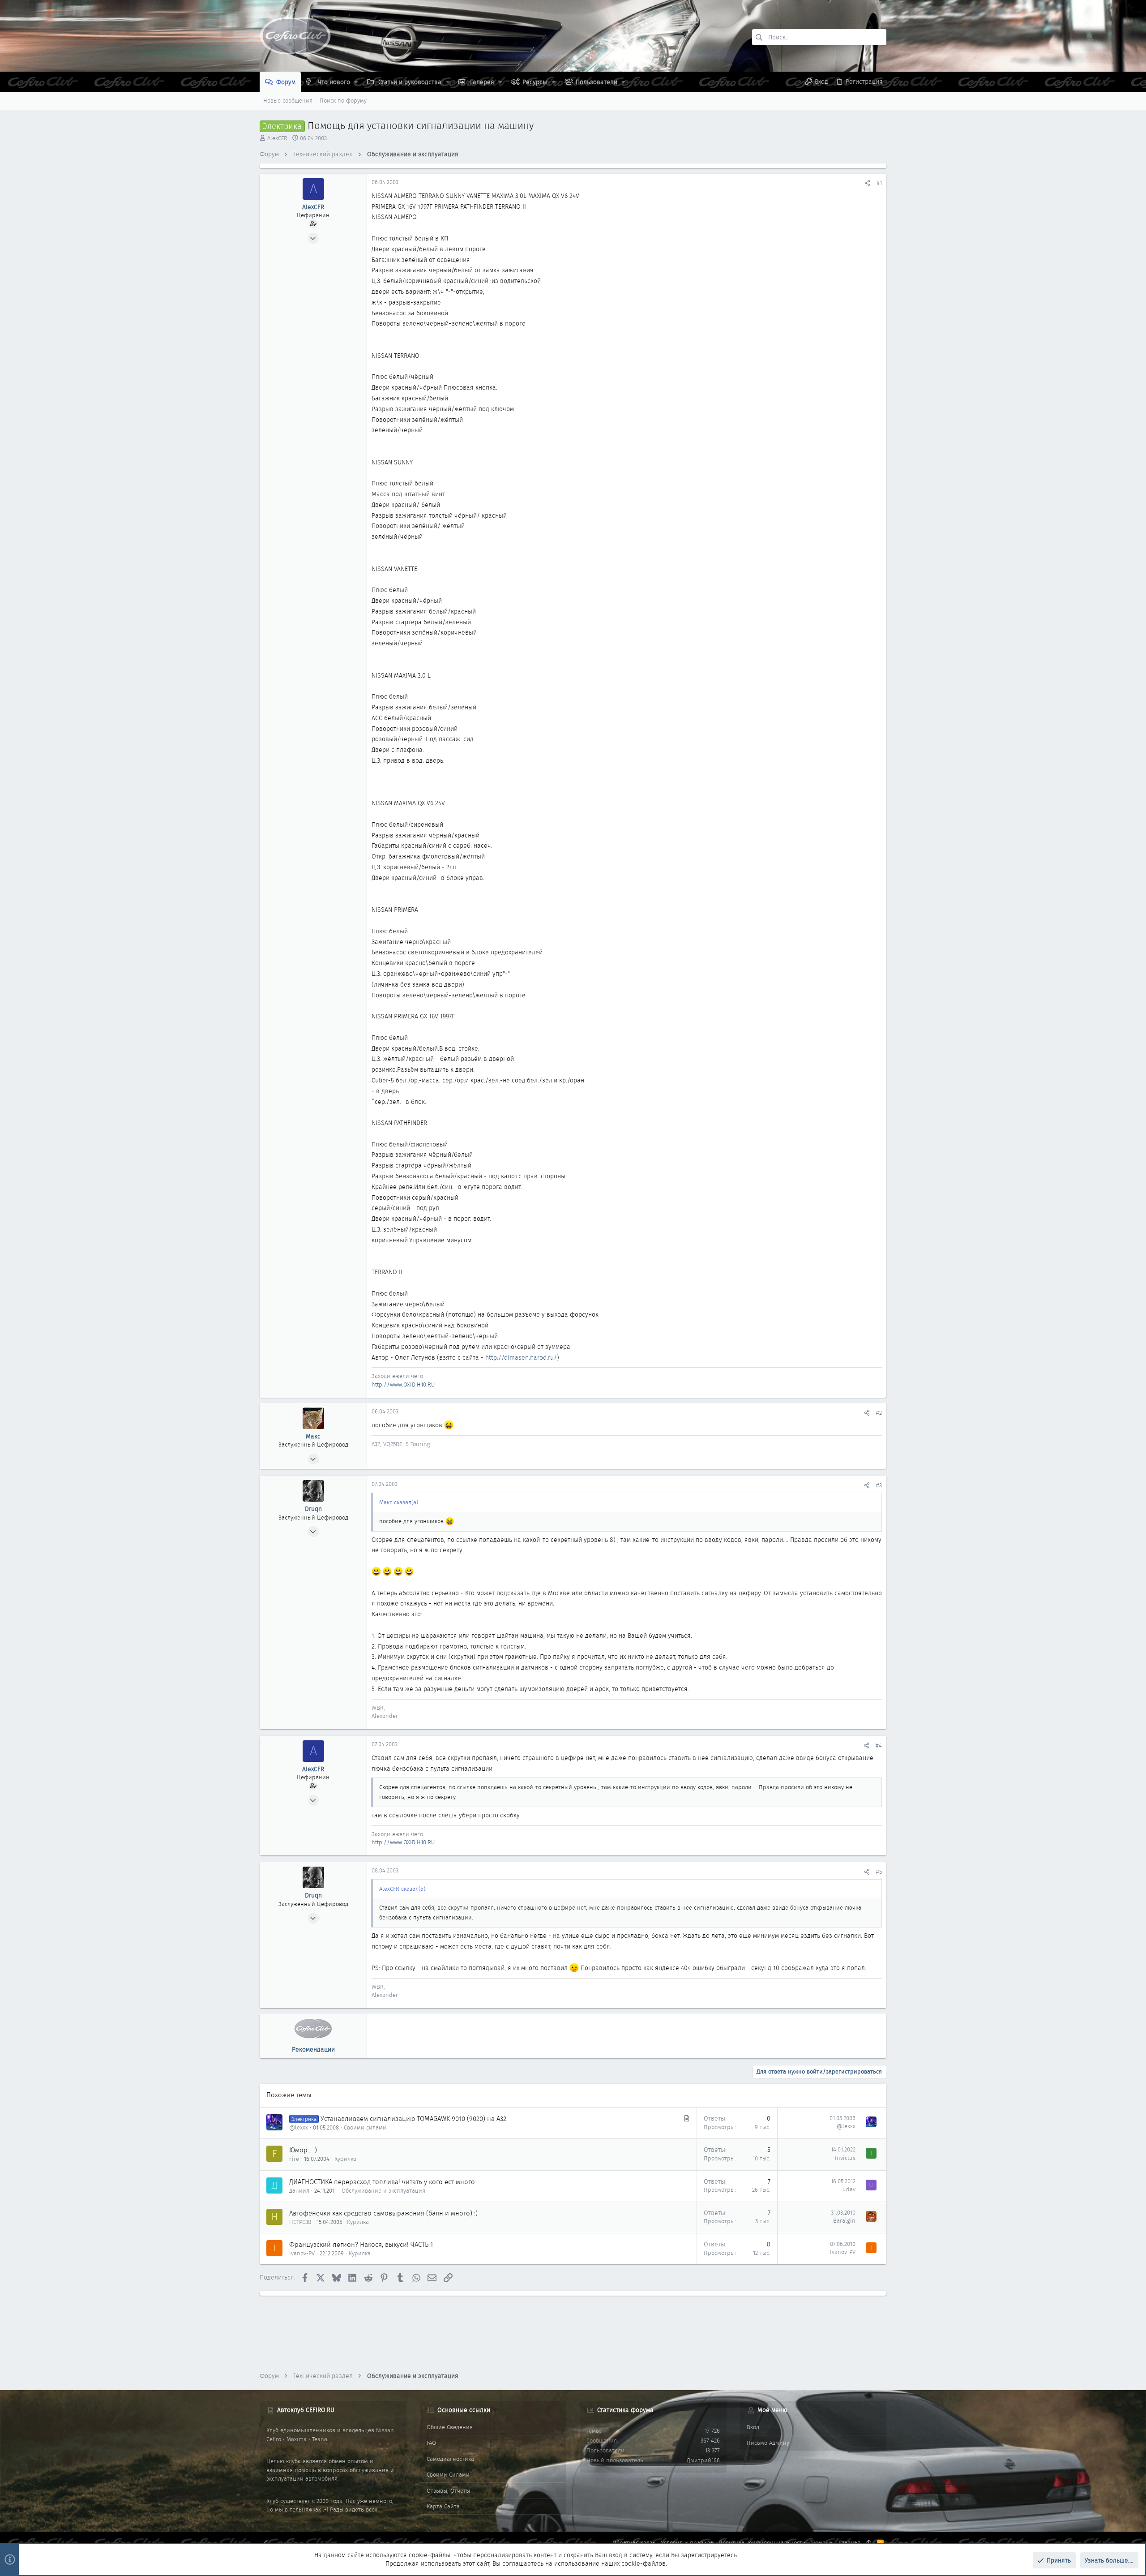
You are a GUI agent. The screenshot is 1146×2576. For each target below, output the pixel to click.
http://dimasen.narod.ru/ (521, 1357)
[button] (356, 82)
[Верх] (869, 2543)
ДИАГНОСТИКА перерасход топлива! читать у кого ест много (382, 2182)
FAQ (431, 2443)
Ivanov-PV (302, 2253)
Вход (753, 2427)
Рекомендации (313, 2049)
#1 (879, 183)
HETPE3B (300, 2222)
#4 (879, 1745)
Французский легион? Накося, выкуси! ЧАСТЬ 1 (361, 2245)
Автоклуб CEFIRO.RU (306, 2410)
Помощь (822, 2543)
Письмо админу (768, 2443)
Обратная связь (634, 2543)
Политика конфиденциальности (762, 2543)
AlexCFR (277, 138)
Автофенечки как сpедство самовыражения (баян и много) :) (383, 2213)
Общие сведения (450, 2427)
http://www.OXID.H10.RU (403, 1385)
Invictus (845, 2158)
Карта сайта (443, 2506)
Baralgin (844, 2221)
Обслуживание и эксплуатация (383, 2191)
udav (849, 2189)
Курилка (345, 2159)
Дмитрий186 (703, 2460)
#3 (879, 1485)
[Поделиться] (867, 183)
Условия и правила (687, 2543)
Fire (294, 2159)
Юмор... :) (303, 2150)
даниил (299, 2191)
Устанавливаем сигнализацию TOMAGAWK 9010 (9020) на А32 (413, 2119)
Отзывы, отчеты (448, 2491)
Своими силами (365, 2127)
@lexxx (299, 2127)
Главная (849, 2543)
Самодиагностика (450, 2459)
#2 (879, 1413)
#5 (879, 1872)
